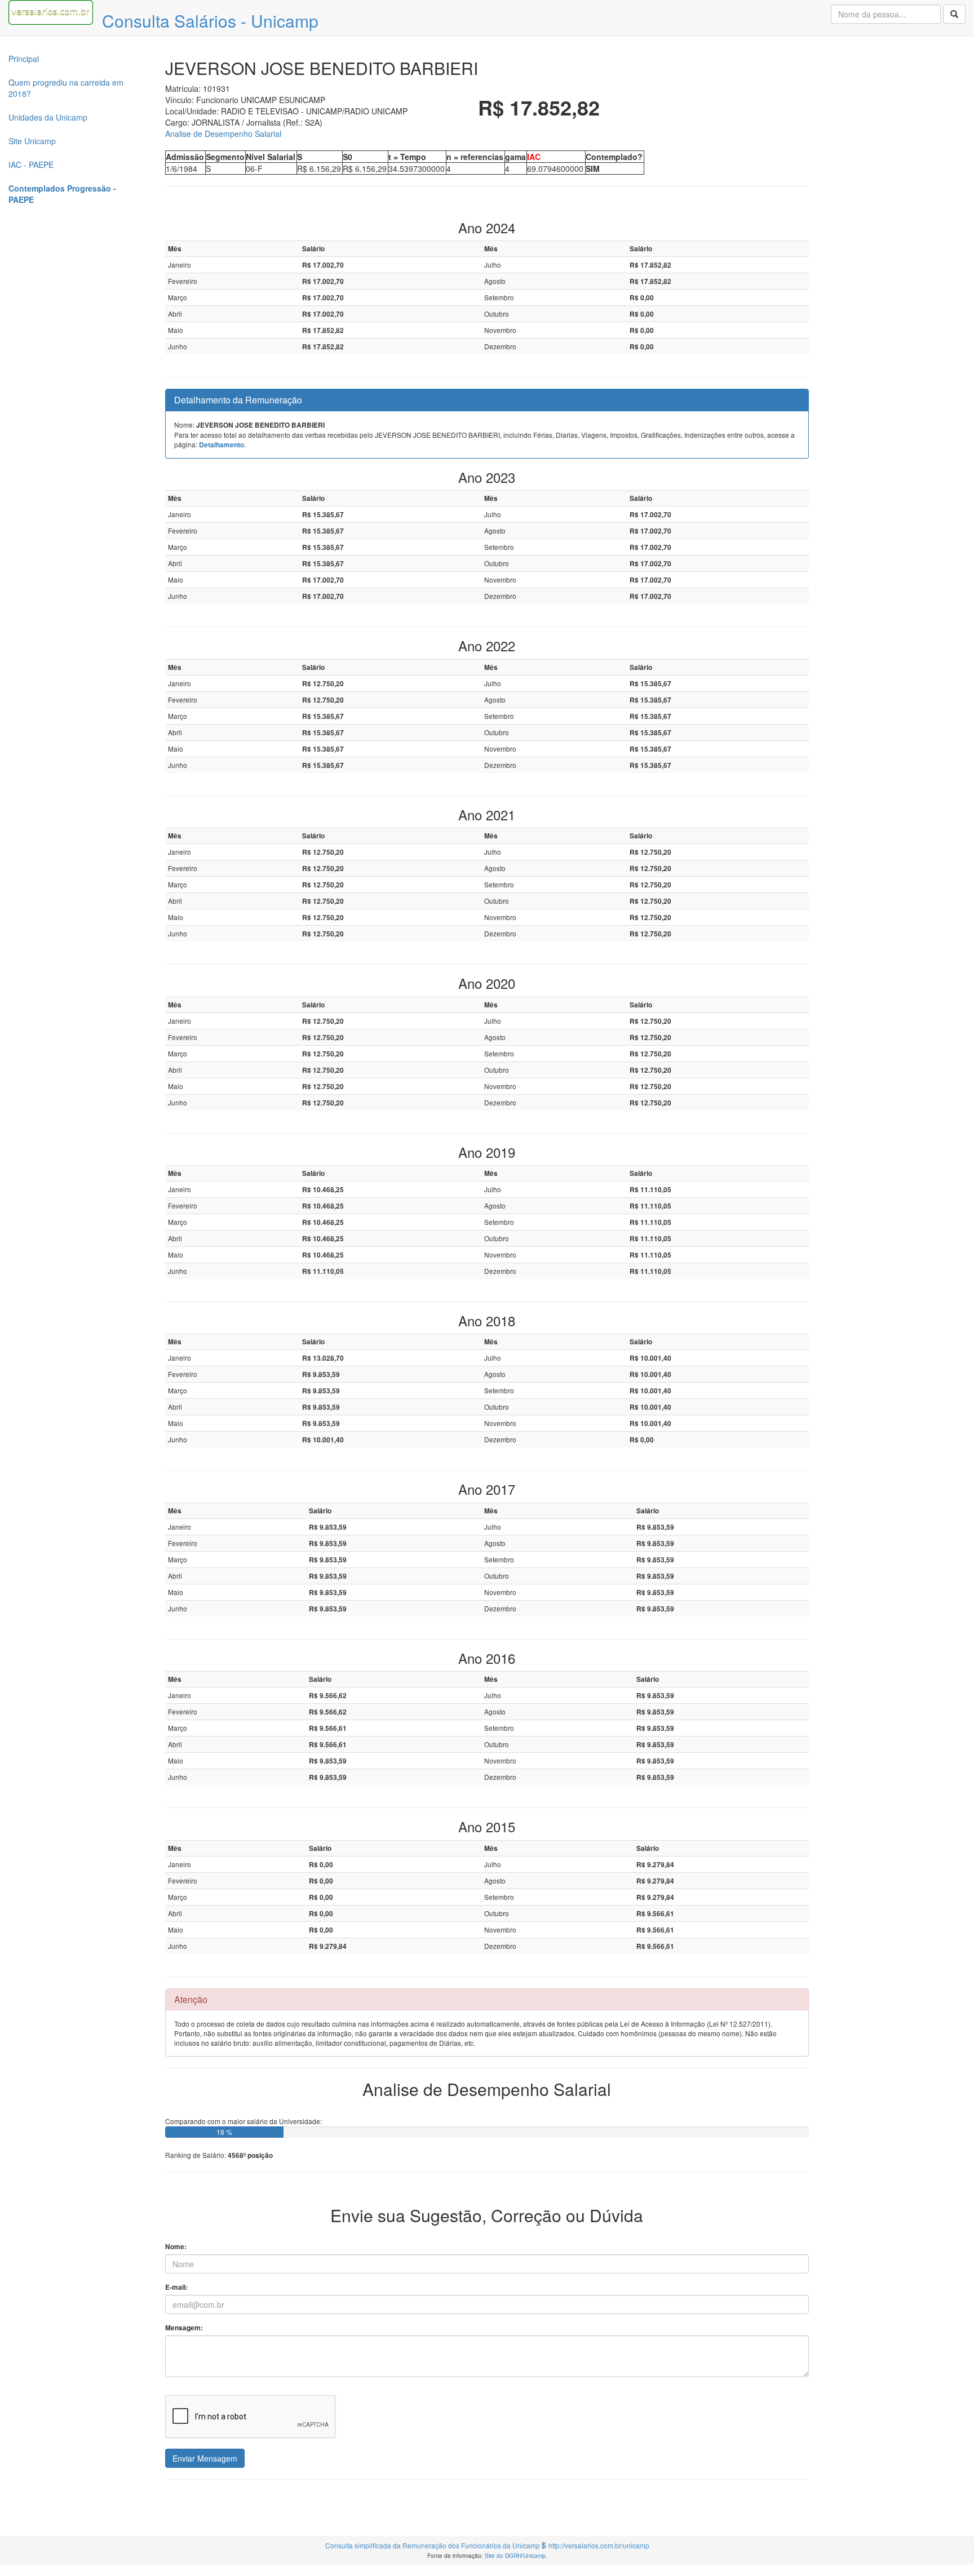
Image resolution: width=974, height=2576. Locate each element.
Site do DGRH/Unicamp (515, 2555)
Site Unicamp (32, 141)
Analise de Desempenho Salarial (223, 134)
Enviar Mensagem (205, 2458)
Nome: (176, 2247)
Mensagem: (184, 2328)
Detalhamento (222, 445)
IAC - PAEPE (31, 165)
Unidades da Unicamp (48, 117)
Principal (24, 59)
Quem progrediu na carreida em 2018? (66, 88)
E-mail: (176, 2287)
